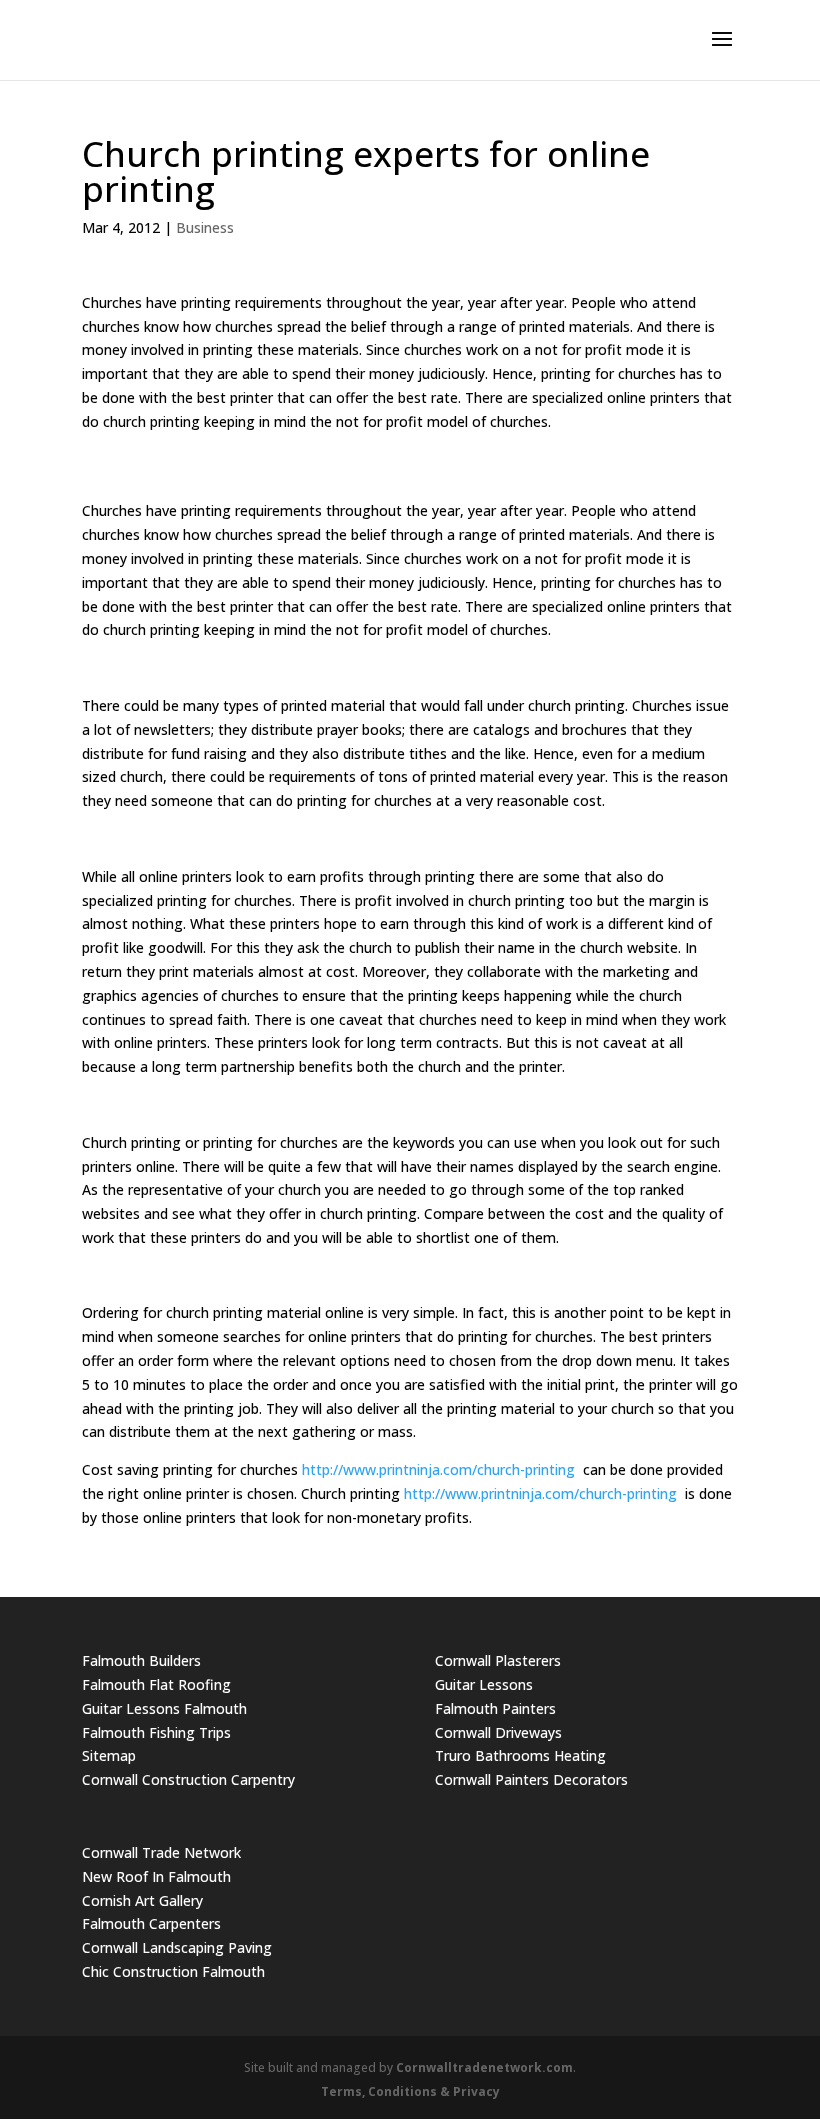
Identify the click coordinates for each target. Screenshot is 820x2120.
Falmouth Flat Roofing (156, 1684)
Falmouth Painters (495, 1708)
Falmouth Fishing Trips (156, 1732)
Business (205, 227)
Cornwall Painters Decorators (531, 1779)
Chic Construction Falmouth (173, 1971)
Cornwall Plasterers (498, 1660)
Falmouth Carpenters (151, 1923)
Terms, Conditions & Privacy (410, 2091)
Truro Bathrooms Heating (520, 1755)
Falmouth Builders (141, 1660)
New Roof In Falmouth (156, 1876)
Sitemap (109, 1755)
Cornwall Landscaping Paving (177, 1947)
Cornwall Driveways (498, 1732)
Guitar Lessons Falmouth (164, 1708)
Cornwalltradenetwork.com (484, 2067)
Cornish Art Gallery (142, 1900)
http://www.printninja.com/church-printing (438, 1469)
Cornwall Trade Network (161, 1852)
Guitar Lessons (484, 1684)
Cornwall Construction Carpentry (188, 1779)
